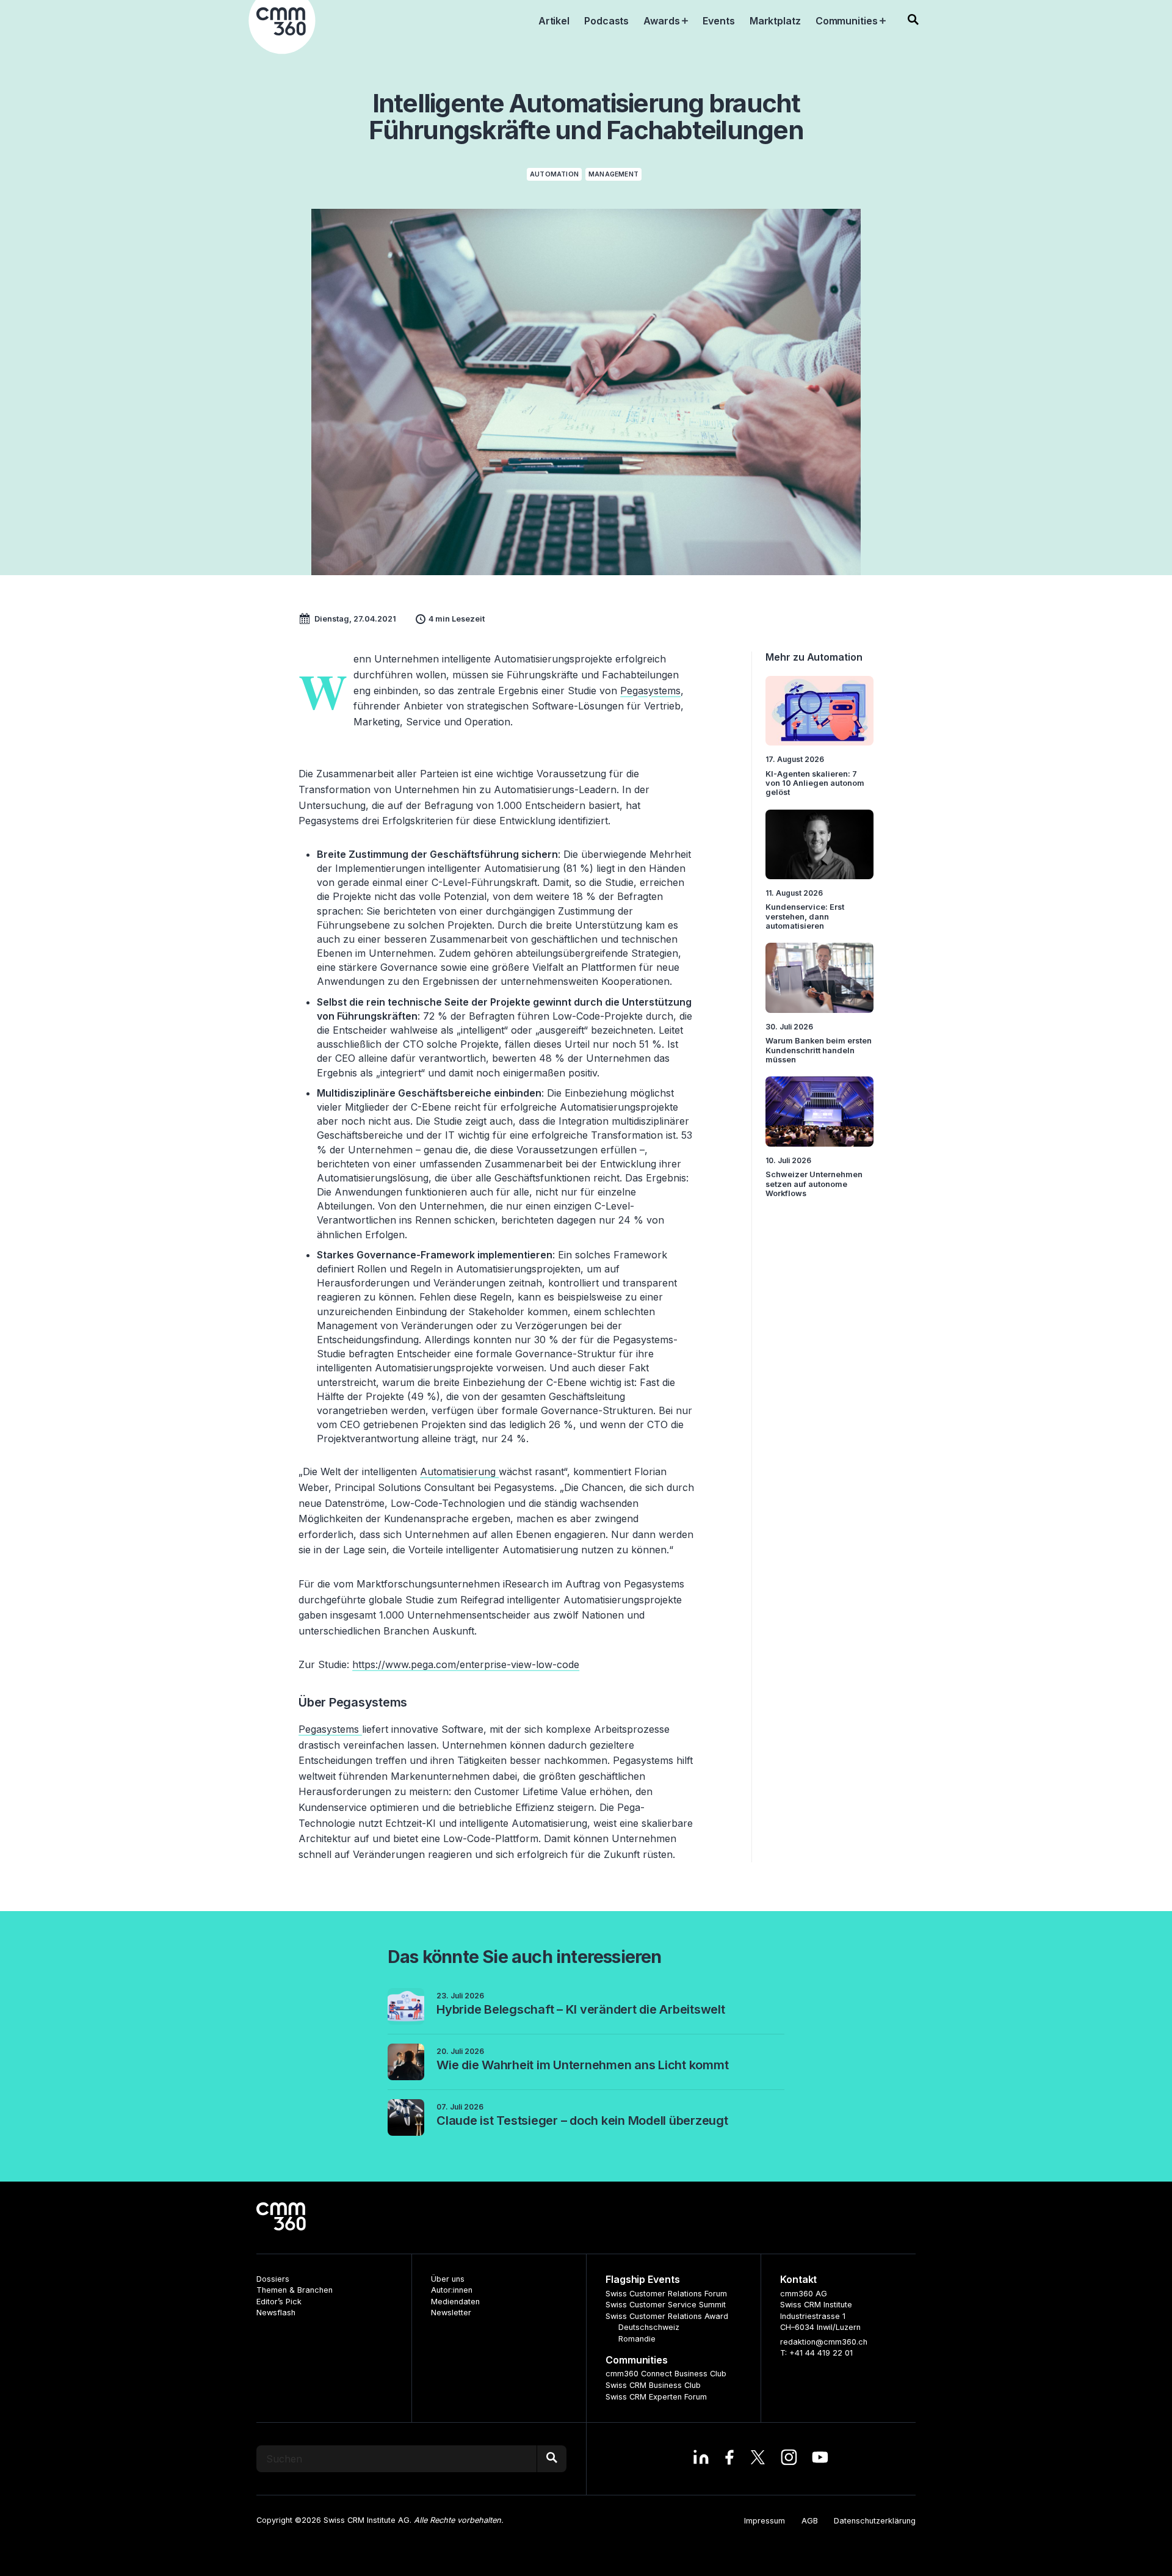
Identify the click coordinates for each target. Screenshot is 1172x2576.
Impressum (765, 2521)
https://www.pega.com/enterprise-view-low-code (466, 1664)
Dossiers (273, 2279)
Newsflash (276, 2313)
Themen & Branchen (295, 2290)
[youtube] (820, 2459)
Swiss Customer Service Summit (666, 2305)
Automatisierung (459, 1471)
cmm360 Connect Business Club (666, 2374)
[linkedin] (701, 2459)
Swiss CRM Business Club (653, 2385)
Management (613, 174)
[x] (758, 2459)
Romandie (637, 2339)
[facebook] (729, 2459)
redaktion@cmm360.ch (824, 2342)
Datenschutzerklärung (875, 2521)
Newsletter (451, 2313)
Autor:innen (452, 2290)
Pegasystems (650, 691)
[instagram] (789, 2459)
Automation (554, 174)
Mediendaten (455, 2302)
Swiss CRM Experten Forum (656, 2397)
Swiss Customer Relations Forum (666, 2294)
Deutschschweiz (649, 2327)
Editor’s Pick (279, 2302)
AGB (810, 2521)
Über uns (448, 2279)
